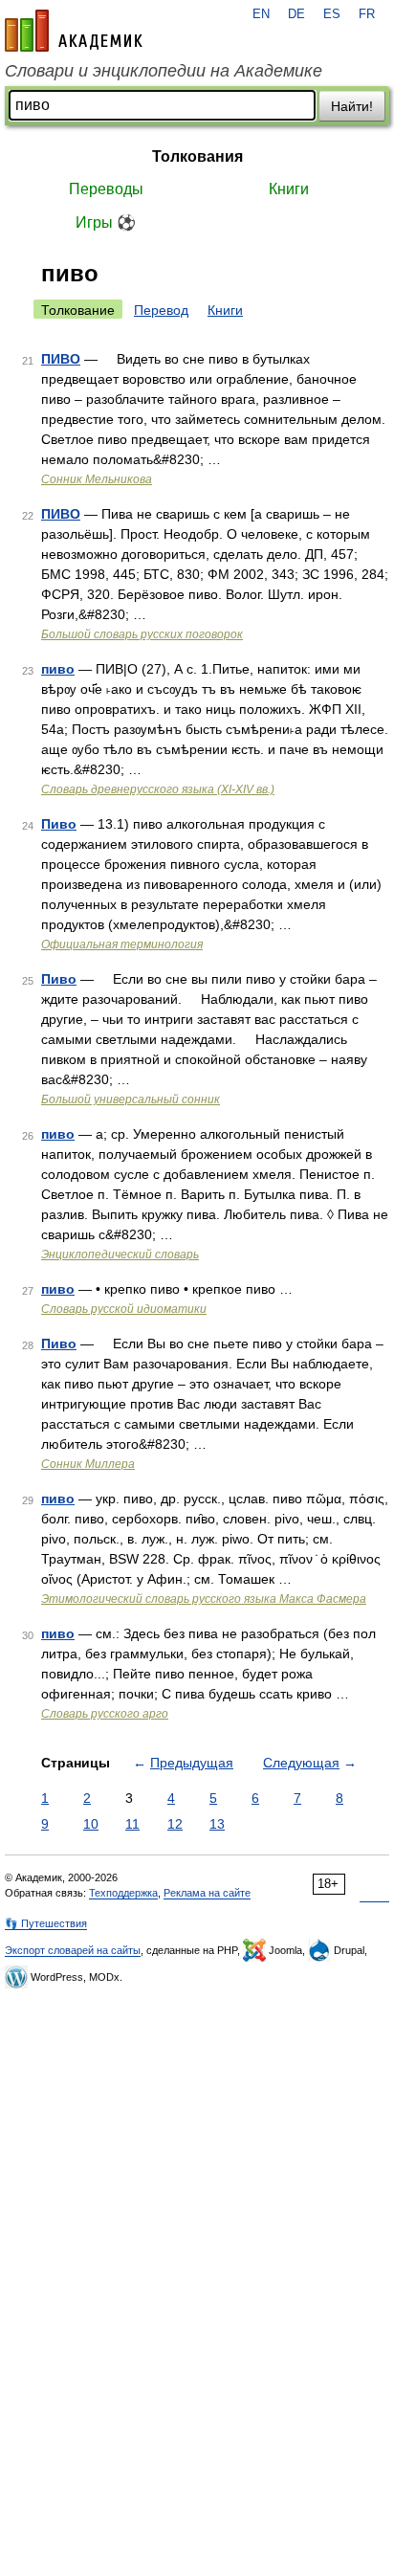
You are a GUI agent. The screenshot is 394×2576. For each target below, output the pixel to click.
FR (367, 14)
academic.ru (74, 31)
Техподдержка (123, 1893)
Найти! (352, 106)
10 (91, 1824)
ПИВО (61, 359)
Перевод (161, 310)
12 (175, 1824)
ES (332, 14)
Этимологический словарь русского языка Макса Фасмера (204, 1599)
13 (217, 1824)
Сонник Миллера (88, 1464)
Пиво (59, 824)
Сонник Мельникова (97, 479)
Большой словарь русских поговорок (142, 634)
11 (132, 1824)
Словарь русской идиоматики (124, 1309)
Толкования (197, 156)
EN (261, 14)
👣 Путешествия (46, 1923)
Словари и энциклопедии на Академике (164, 71)
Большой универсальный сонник (131, 1099)
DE (296, 14)
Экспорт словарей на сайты (73, 1950)
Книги (289, 189)
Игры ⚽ (106, 222)
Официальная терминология (122, 944)
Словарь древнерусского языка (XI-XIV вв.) (158, 789)
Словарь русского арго (105, 1714)
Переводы (106, 189)
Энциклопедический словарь (120, 1255)
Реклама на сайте (207, 1893)
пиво (58, 669)
